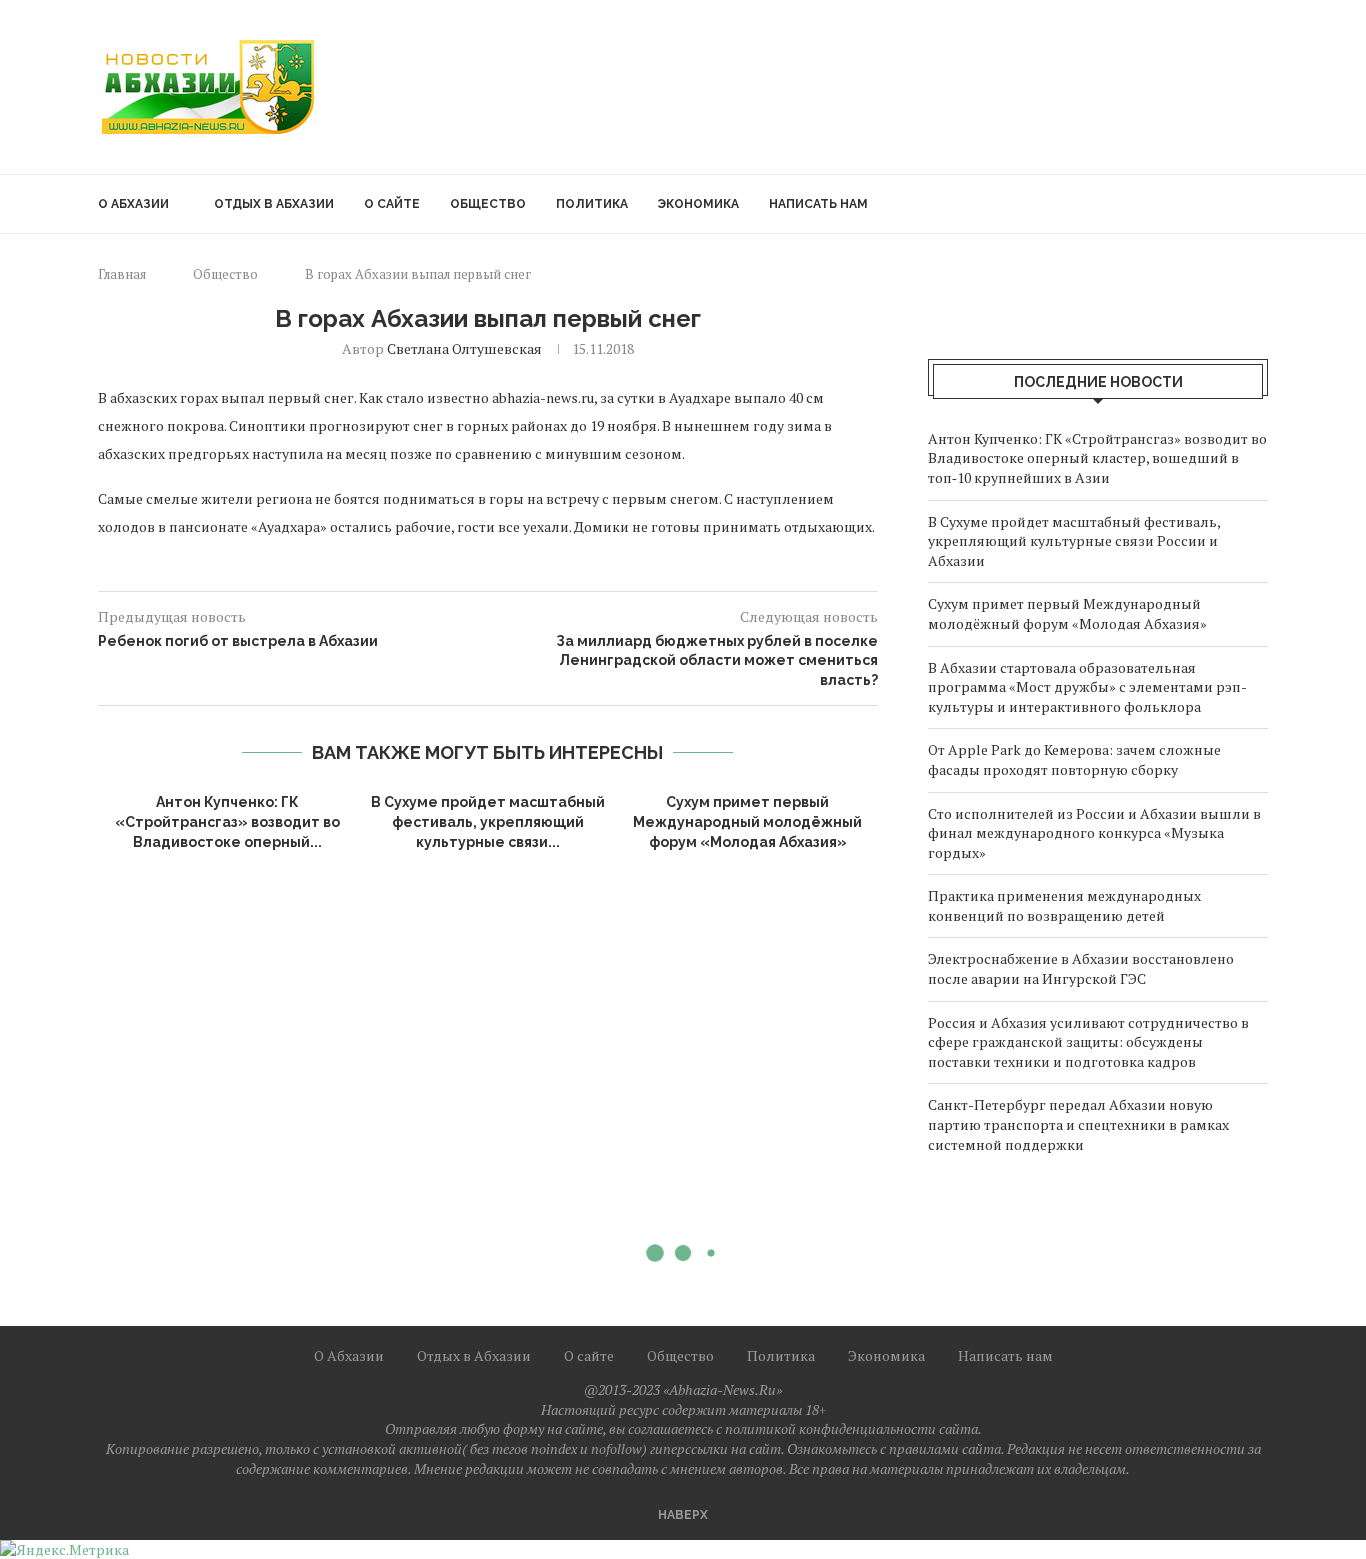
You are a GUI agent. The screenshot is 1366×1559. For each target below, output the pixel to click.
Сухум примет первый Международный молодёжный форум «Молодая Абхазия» (747, 821)
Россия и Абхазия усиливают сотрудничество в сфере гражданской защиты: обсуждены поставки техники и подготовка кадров (1088, 1042)
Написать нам (818, 204)
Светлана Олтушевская (464, 348)
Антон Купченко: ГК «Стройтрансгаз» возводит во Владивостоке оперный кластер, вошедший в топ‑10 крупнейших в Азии (1097, 458)
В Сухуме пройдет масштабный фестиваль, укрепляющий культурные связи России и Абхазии (1074, 541)
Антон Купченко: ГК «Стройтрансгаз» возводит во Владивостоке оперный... (227, 821)
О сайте (392, 204)
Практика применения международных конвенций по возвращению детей (1064, 905)
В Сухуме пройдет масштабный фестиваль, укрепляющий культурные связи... (488, 821)
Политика (592, 204)
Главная (122, 274)
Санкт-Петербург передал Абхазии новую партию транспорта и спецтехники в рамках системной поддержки (1078, 1124)
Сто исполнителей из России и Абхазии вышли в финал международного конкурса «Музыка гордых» (1094, 833)
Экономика (698, 204)
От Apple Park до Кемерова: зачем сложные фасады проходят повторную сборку (1074, 759)
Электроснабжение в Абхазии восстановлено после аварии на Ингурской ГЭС (1081, 968)
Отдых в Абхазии (274, 204)
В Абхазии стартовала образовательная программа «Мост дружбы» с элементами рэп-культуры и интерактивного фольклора (1087, 687)
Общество (488, 204)
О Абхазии (133, 204)
